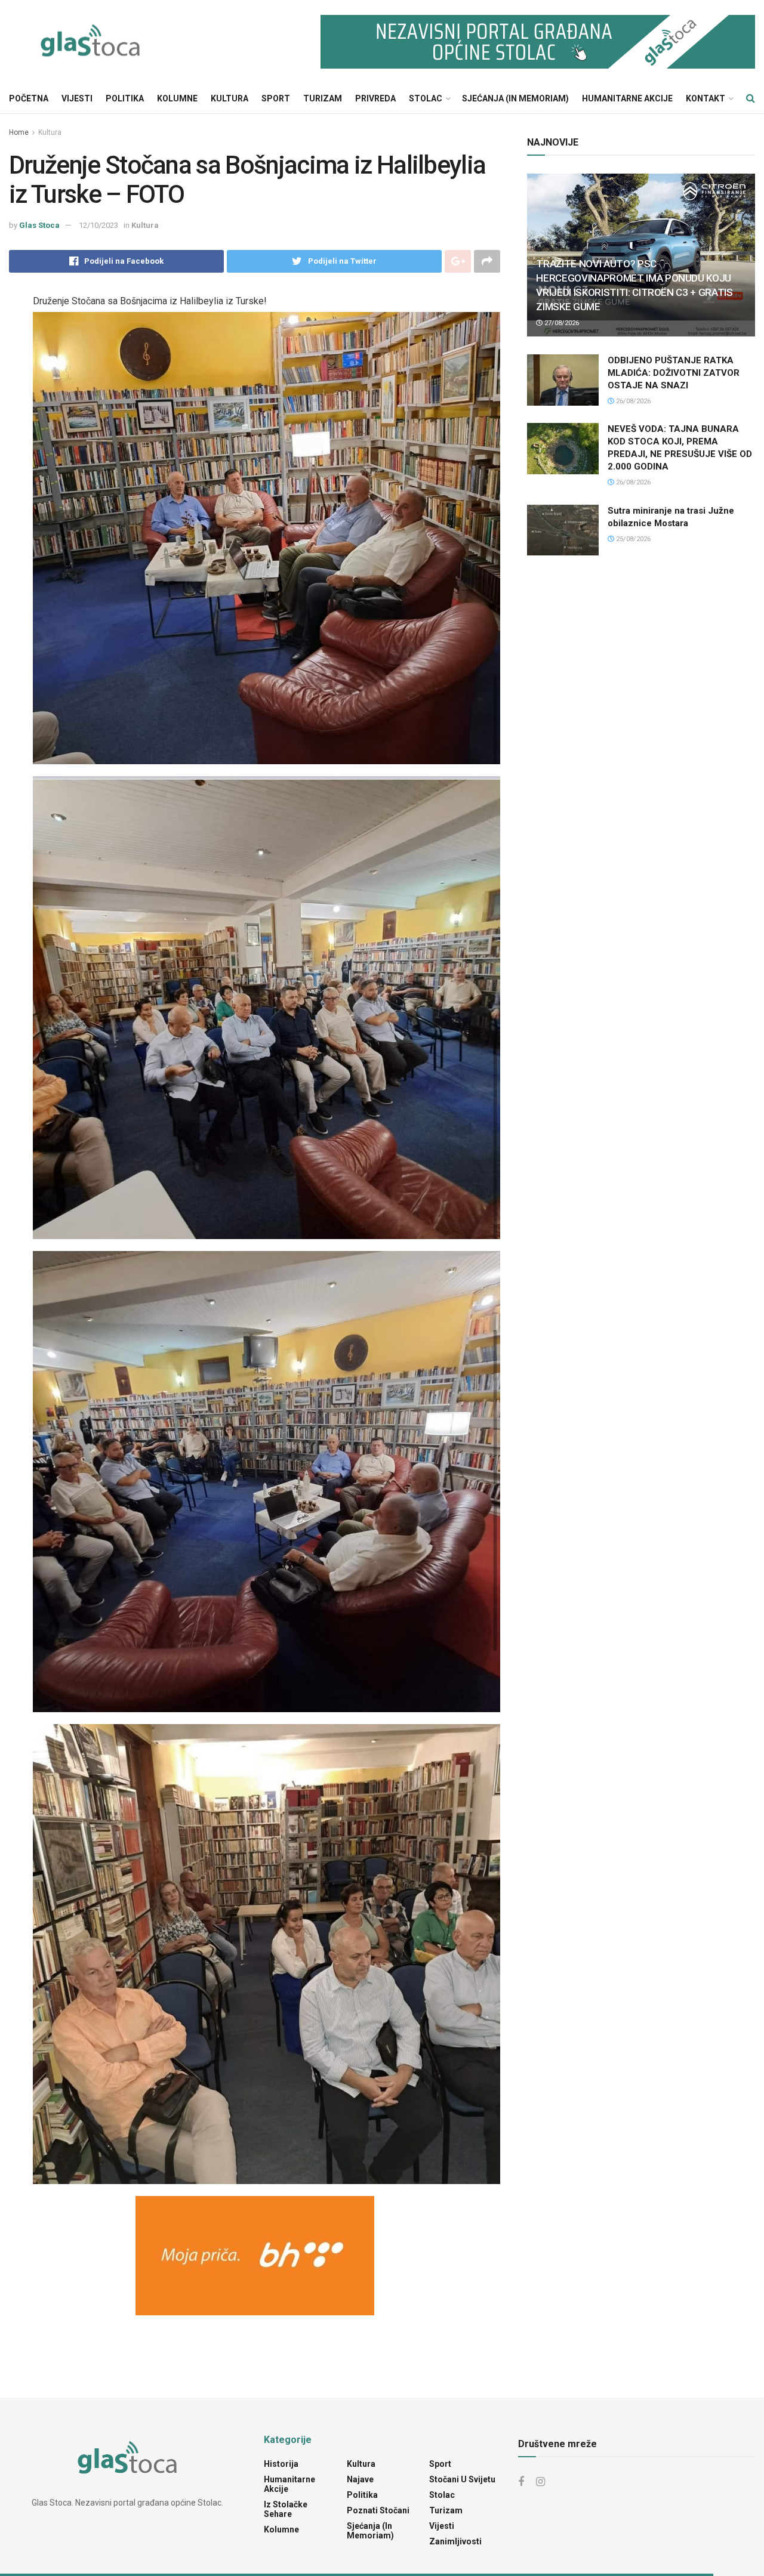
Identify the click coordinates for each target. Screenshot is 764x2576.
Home (19, 132)
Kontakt (706, 98)
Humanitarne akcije (627, 98)
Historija (281, 2464)
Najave (360, 2479)
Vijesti (77, 98)
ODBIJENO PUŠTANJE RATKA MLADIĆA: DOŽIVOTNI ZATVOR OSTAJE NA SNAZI (674, 373)
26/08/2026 (632, 401)
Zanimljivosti (455, 2541)
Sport (276, 98)
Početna (29, 98)
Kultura (229, 98)
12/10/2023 (98, 225)
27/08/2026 (561, 323)
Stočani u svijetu (462, 2479)
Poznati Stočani (378, 2510)
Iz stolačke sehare (286, 2509)
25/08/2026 (632, 539)
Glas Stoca (39, 225)
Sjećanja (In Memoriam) (515, 98)
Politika (125, 98)
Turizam (323, 98)
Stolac (426, 98)
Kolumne (177, 98)
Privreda (375, 98)
